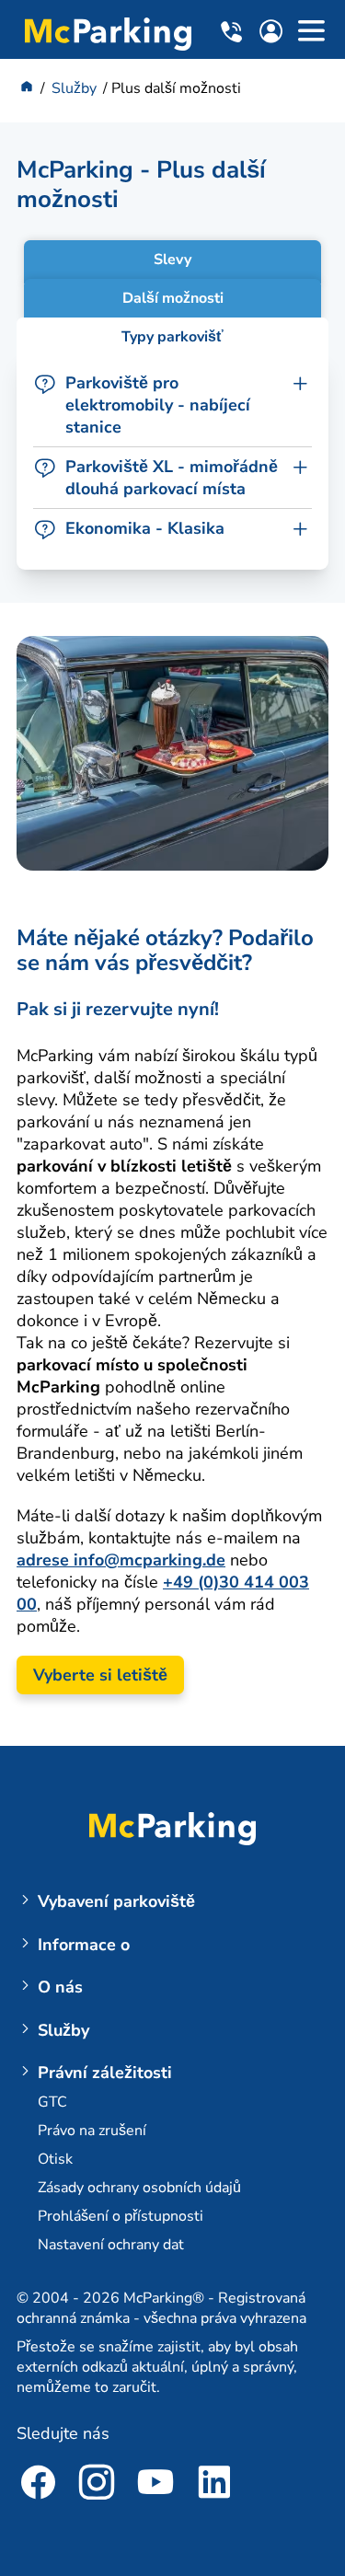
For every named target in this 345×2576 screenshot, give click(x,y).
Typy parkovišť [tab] (172, 337)
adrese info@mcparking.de (121, 1560)
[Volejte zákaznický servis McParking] (234, 32)
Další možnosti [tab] (173, 298)
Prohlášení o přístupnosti (121, 2216)
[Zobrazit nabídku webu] (311, 34)
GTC (52, 2102)
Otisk (55, 2159)
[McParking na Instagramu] (97, 2485)
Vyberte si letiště (100, 1675)
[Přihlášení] (276, 35)
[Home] (27, 88)
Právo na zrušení (92, 2131)
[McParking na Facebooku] (38, 2485)
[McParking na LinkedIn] (214, 2485)
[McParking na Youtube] (155, 2485)
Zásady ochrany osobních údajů (139, 2188)
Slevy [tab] (172, 260)
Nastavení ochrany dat (111, 2245)
